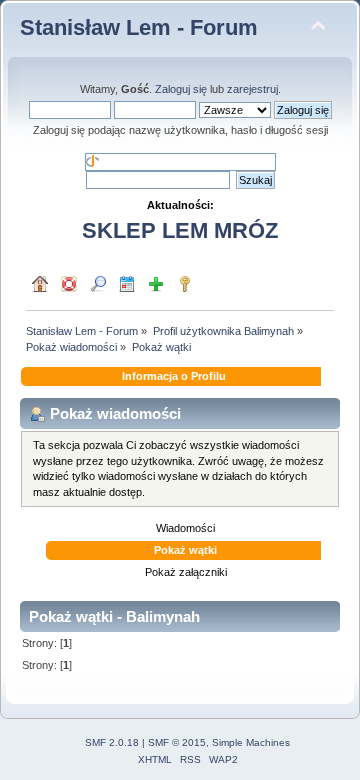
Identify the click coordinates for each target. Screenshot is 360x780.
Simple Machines (251, 742)
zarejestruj (252, 89)
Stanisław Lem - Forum (139, 27)
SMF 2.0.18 (112, 742)
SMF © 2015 (177, 742)
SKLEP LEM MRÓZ (180, 230)
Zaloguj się (181, 89)
